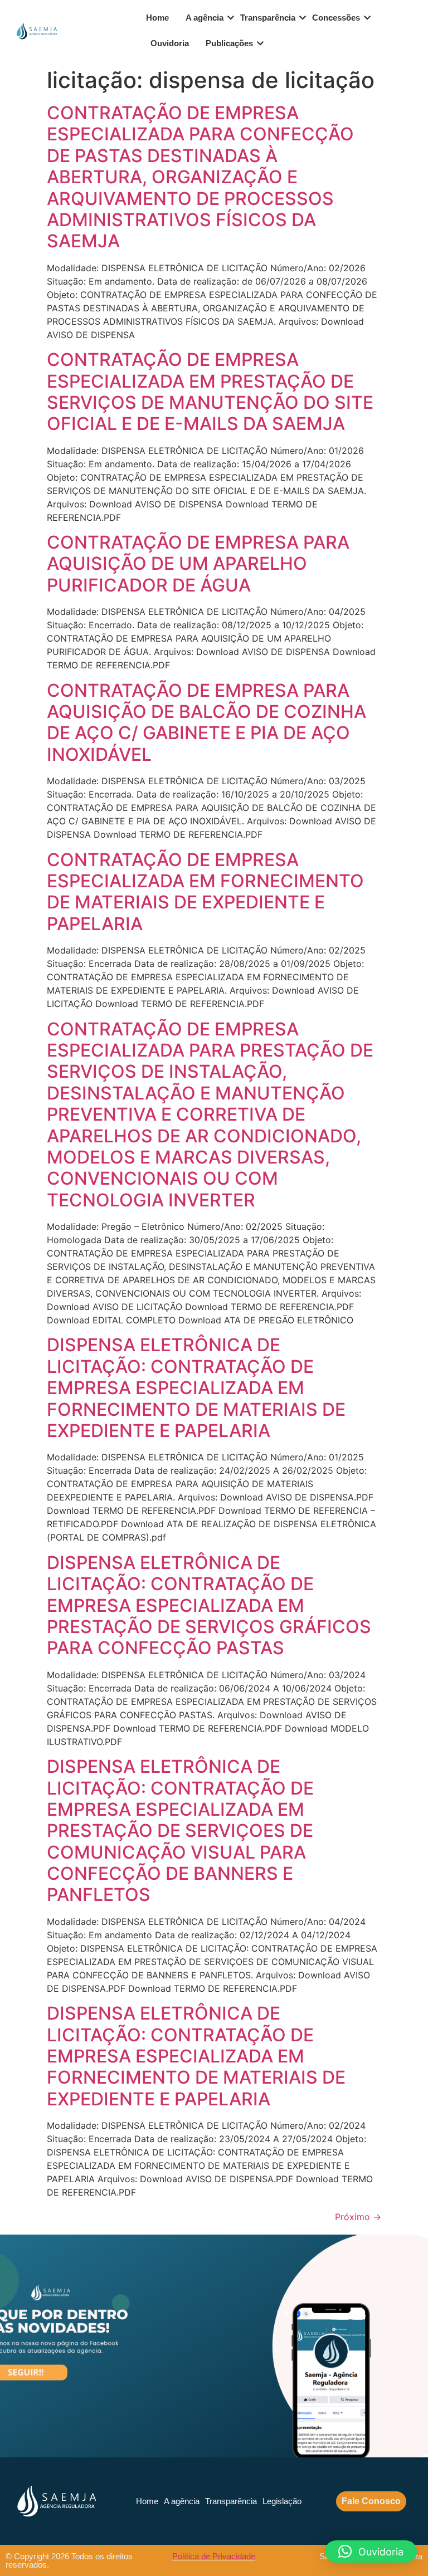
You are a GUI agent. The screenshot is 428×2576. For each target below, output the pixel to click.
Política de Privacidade (214, 2556)
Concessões (336, 18)
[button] (371, 2551)
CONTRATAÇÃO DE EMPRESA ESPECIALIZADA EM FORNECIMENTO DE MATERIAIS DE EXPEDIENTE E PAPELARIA (205, 892)
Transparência (268, 18)
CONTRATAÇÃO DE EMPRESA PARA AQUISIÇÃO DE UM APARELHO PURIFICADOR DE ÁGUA (198, 564)
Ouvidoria (170, 43)
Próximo (358, 2217)
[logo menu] (36, 31)
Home (157, 18)
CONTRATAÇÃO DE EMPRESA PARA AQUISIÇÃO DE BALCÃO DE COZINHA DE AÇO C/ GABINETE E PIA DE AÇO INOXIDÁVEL (206, 722)
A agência (205, 18)
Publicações (229, 43)
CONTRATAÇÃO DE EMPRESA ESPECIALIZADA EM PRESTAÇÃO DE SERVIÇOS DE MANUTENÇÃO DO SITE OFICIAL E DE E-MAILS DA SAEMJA (210, 392)
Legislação (282, 2501)
